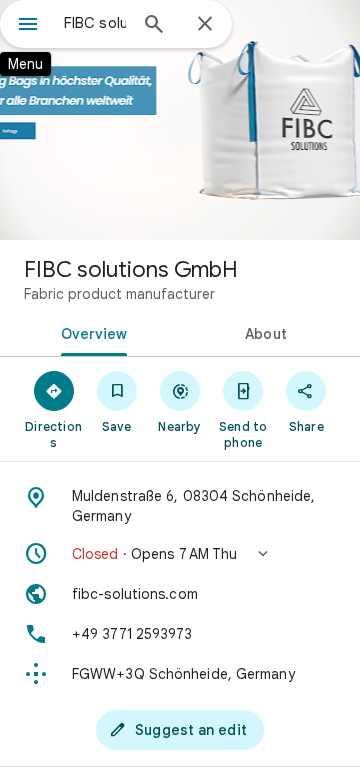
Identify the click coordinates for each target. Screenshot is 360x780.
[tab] (90, 332)
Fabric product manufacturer (119, 294)
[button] (180, 554)
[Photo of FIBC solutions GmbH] (180, 120)
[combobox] (95, 23)
